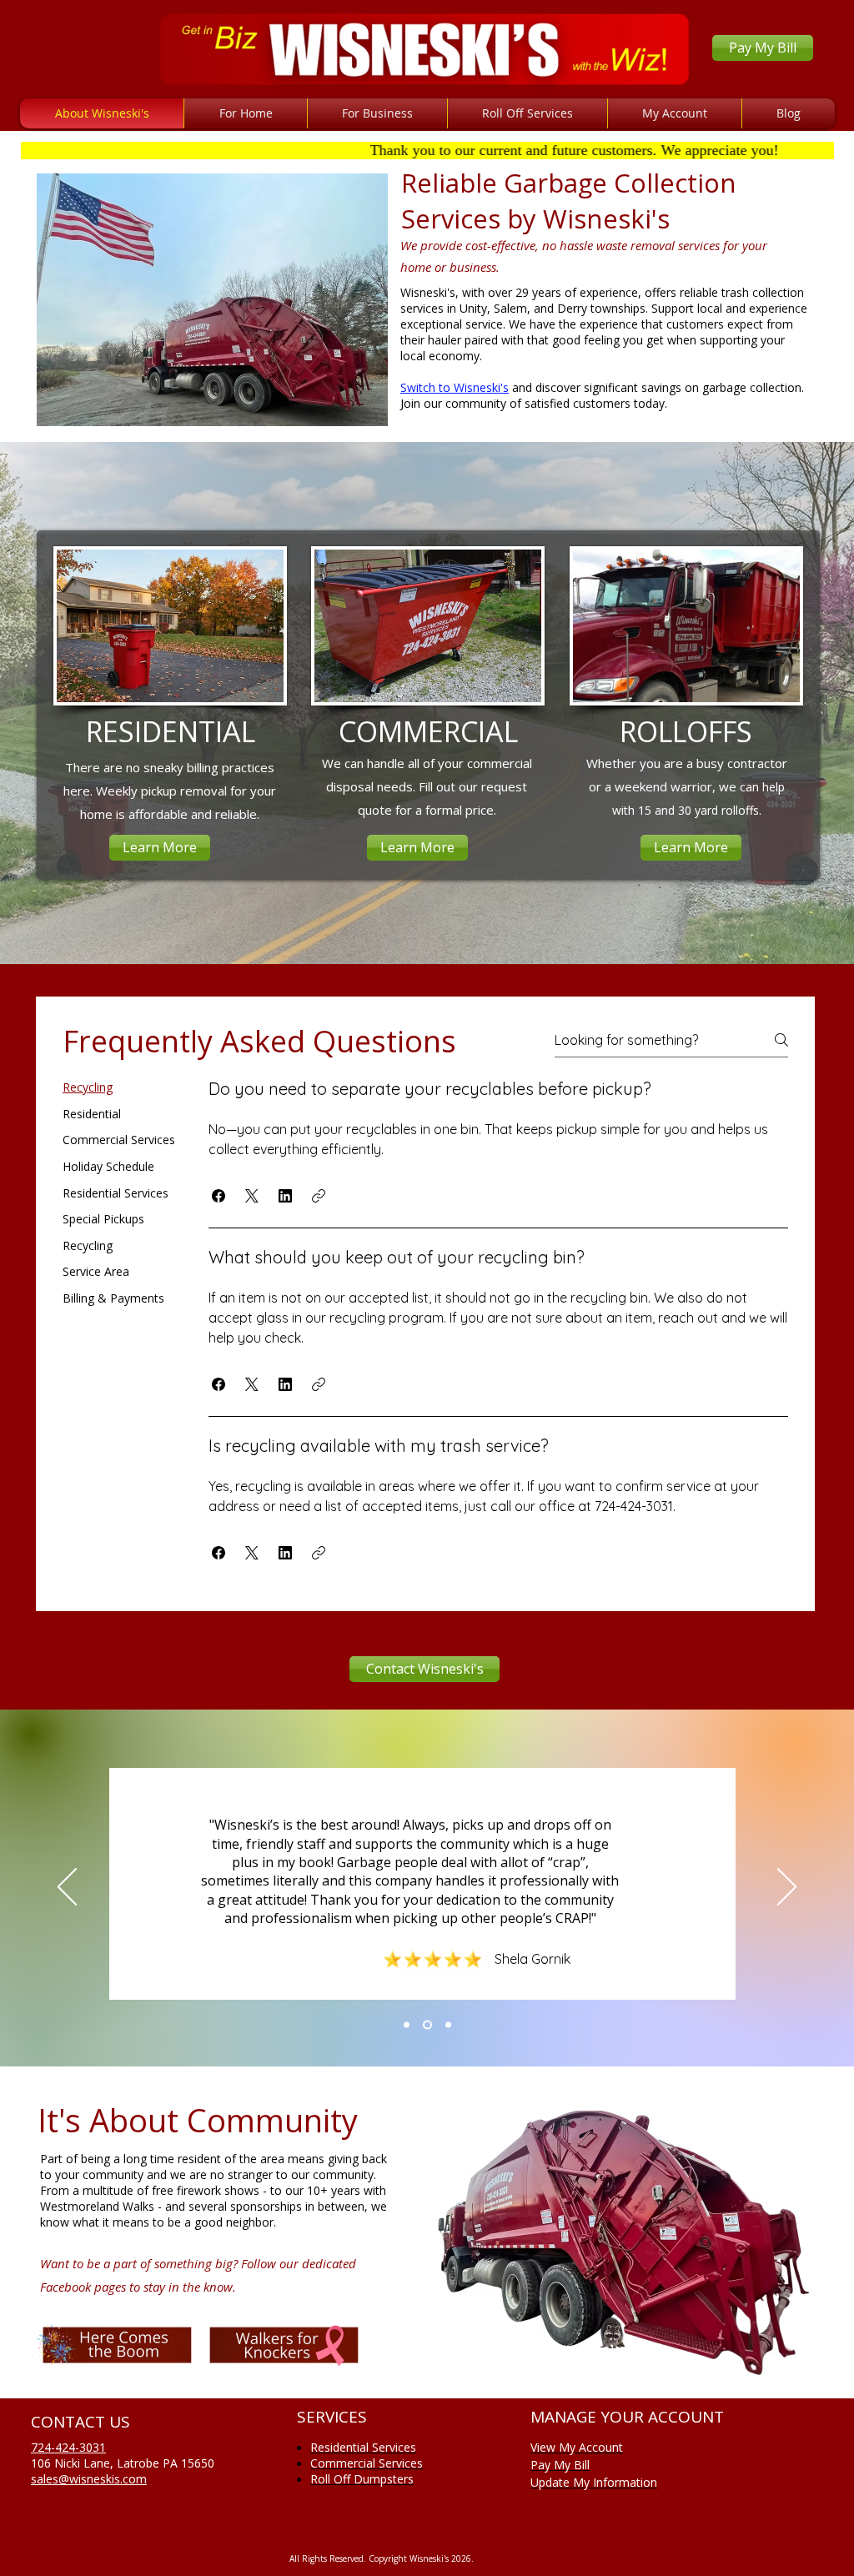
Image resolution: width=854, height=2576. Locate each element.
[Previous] (67, 1888)
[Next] (787, 1888)
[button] (219, 1196)
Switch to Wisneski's (455, 387)
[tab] (119, 1087)
